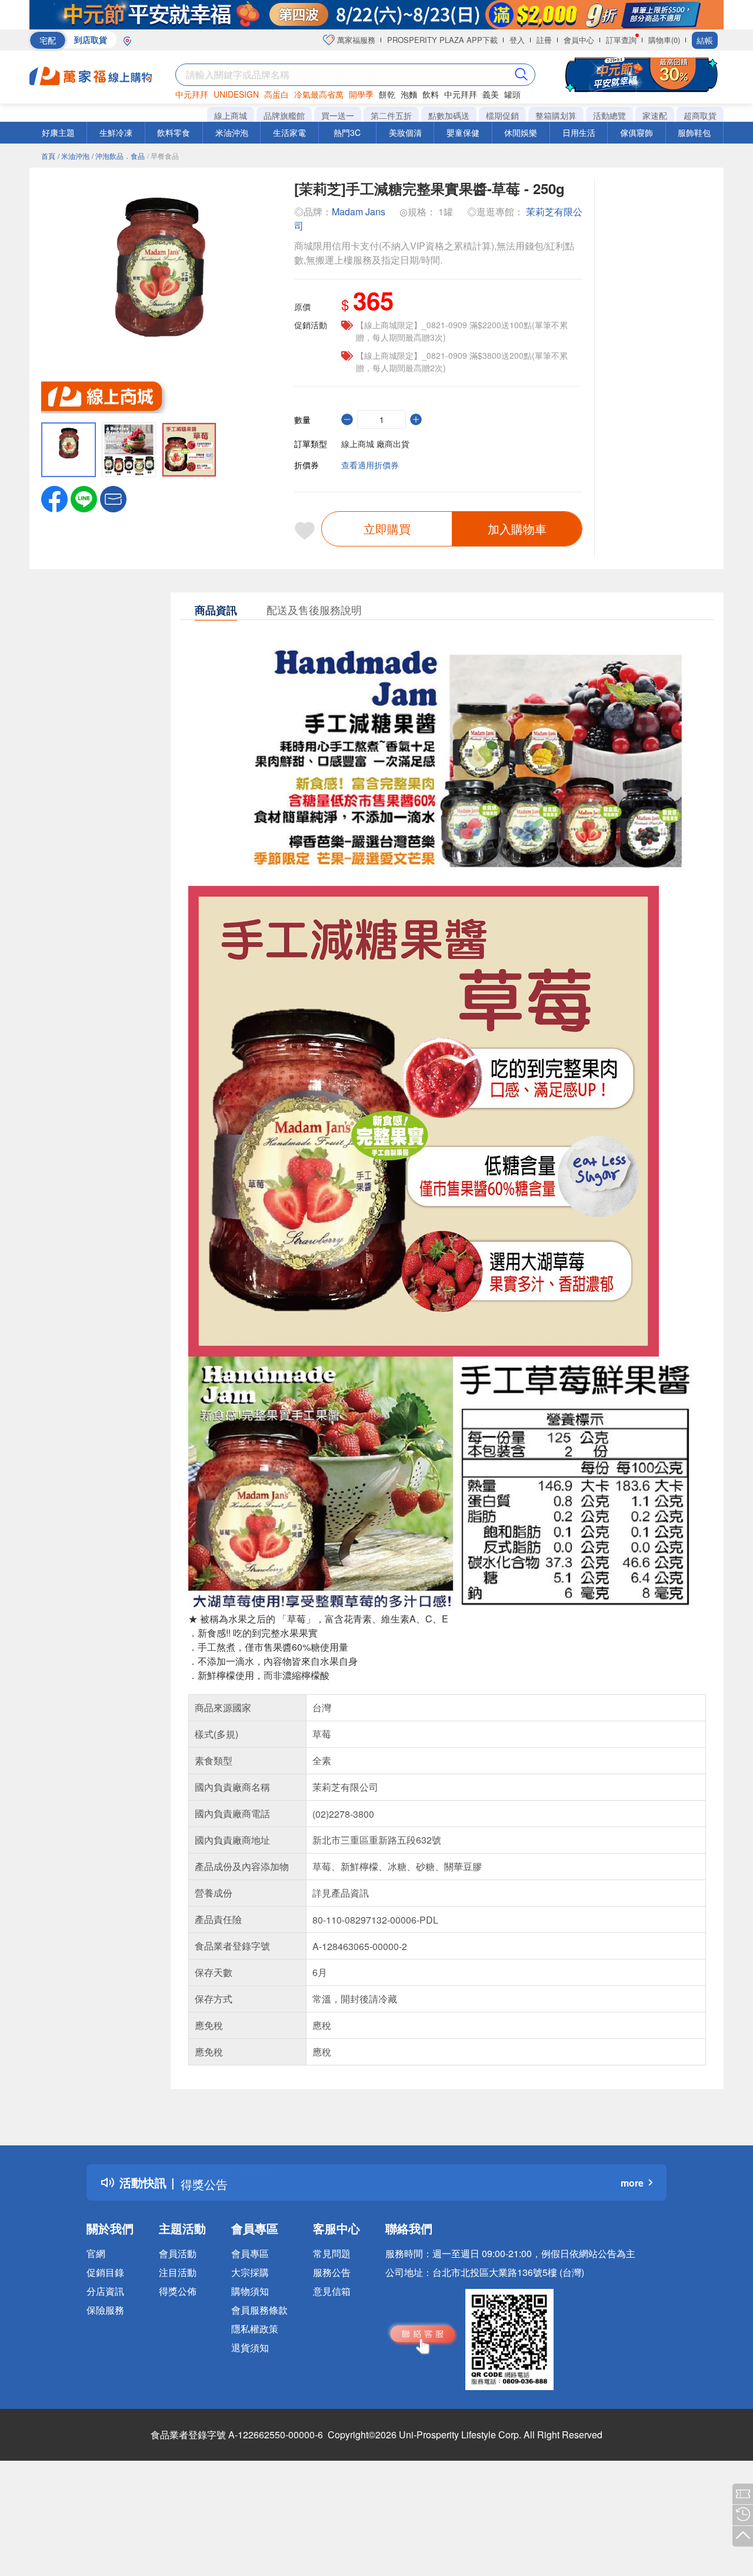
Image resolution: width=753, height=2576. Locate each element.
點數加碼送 (449, 115)
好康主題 (58, 132)
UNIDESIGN (236, 94)
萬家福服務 (355, 40)
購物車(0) (664, 40)
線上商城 (231, 115)
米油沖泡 (232, 132)
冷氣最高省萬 (319, 94)
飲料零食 (174, 132)
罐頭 (512, 94)
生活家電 (289, 132)
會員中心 (579, 40)
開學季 (361, 94)
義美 (491, 94)
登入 (517, 40)
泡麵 (409, 94)
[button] (113, 498)
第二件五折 (391, 115)
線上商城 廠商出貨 (375, 444)
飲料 (431, 94)
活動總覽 (609, 115)
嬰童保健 (463, 132)
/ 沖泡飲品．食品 (118, 156)
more (632, 2183)
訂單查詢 (621, 40)
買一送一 (338, 115)
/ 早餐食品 (163, 156)
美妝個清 (405, 132)
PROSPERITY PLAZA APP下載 (442, 40)
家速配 (655, 115)
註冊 (544, 40)
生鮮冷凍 (116, 132)
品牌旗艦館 (284, 115)
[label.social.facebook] (54, 498)
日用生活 (579, 132)
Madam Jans (359, 211)
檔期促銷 (502, 115)
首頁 (48, 156)
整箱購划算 (556, 115)
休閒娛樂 (521, 132)
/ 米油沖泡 (74, 156)
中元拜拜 (192, 94)
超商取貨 (700, 115)
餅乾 (387, 94)
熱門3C (347, 132)
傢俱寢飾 (637, 132)
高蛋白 (276, 94)
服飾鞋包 (694, 132)
